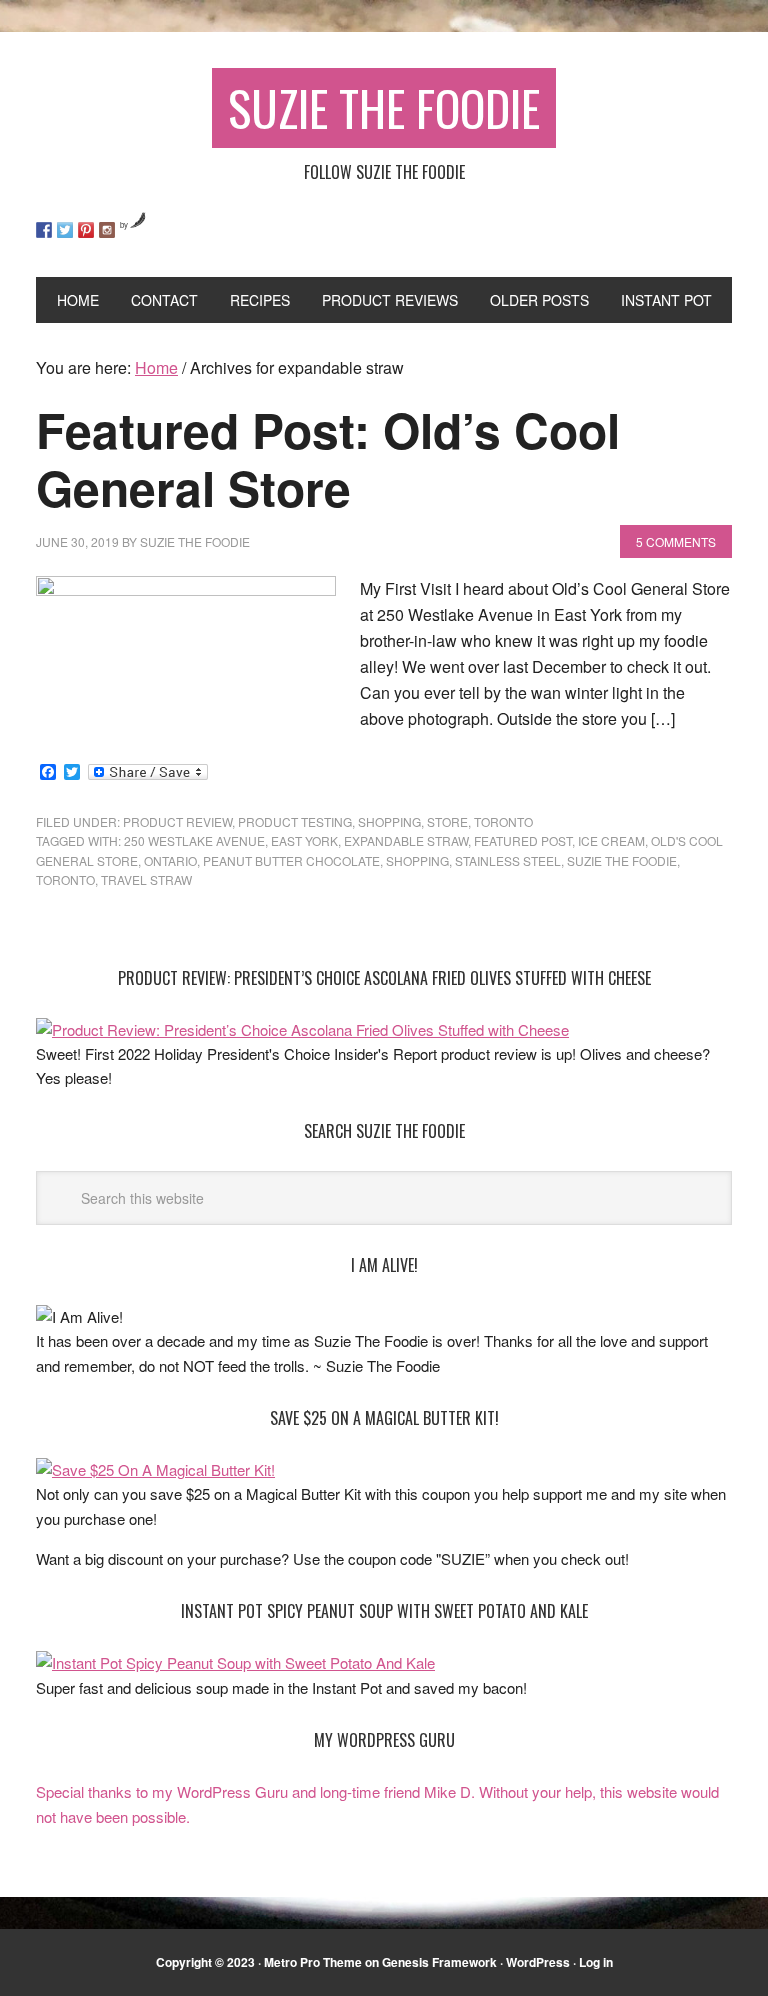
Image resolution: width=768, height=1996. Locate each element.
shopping (389, 821)
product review (177, 821)
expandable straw (406, 840)
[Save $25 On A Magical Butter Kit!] (155, 1469)
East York (304, 840)
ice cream (611, 840)
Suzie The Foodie (384, 107)
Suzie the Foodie (622, 860)
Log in (596, 1962)
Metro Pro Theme (313, 1962)
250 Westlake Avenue (194, 840)
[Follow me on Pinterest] (86, 230)
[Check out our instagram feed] (107, 230)
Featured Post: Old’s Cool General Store (328, 458)
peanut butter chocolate (291, 860)
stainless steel (508, 860)
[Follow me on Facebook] (44, 230)
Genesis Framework (439, 1962)
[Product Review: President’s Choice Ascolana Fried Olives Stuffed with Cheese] (302, 1029)
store (447, 821)
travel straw (146, 879)
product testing (295, 821)
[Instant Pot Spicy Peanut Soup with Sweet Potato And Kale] (235, 1662)
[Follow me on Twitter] (65, 230)
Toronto (503, 821)
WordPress (538, 1962)
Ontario (170, 860)
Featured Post (523, 840)
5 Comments (676, 541)
